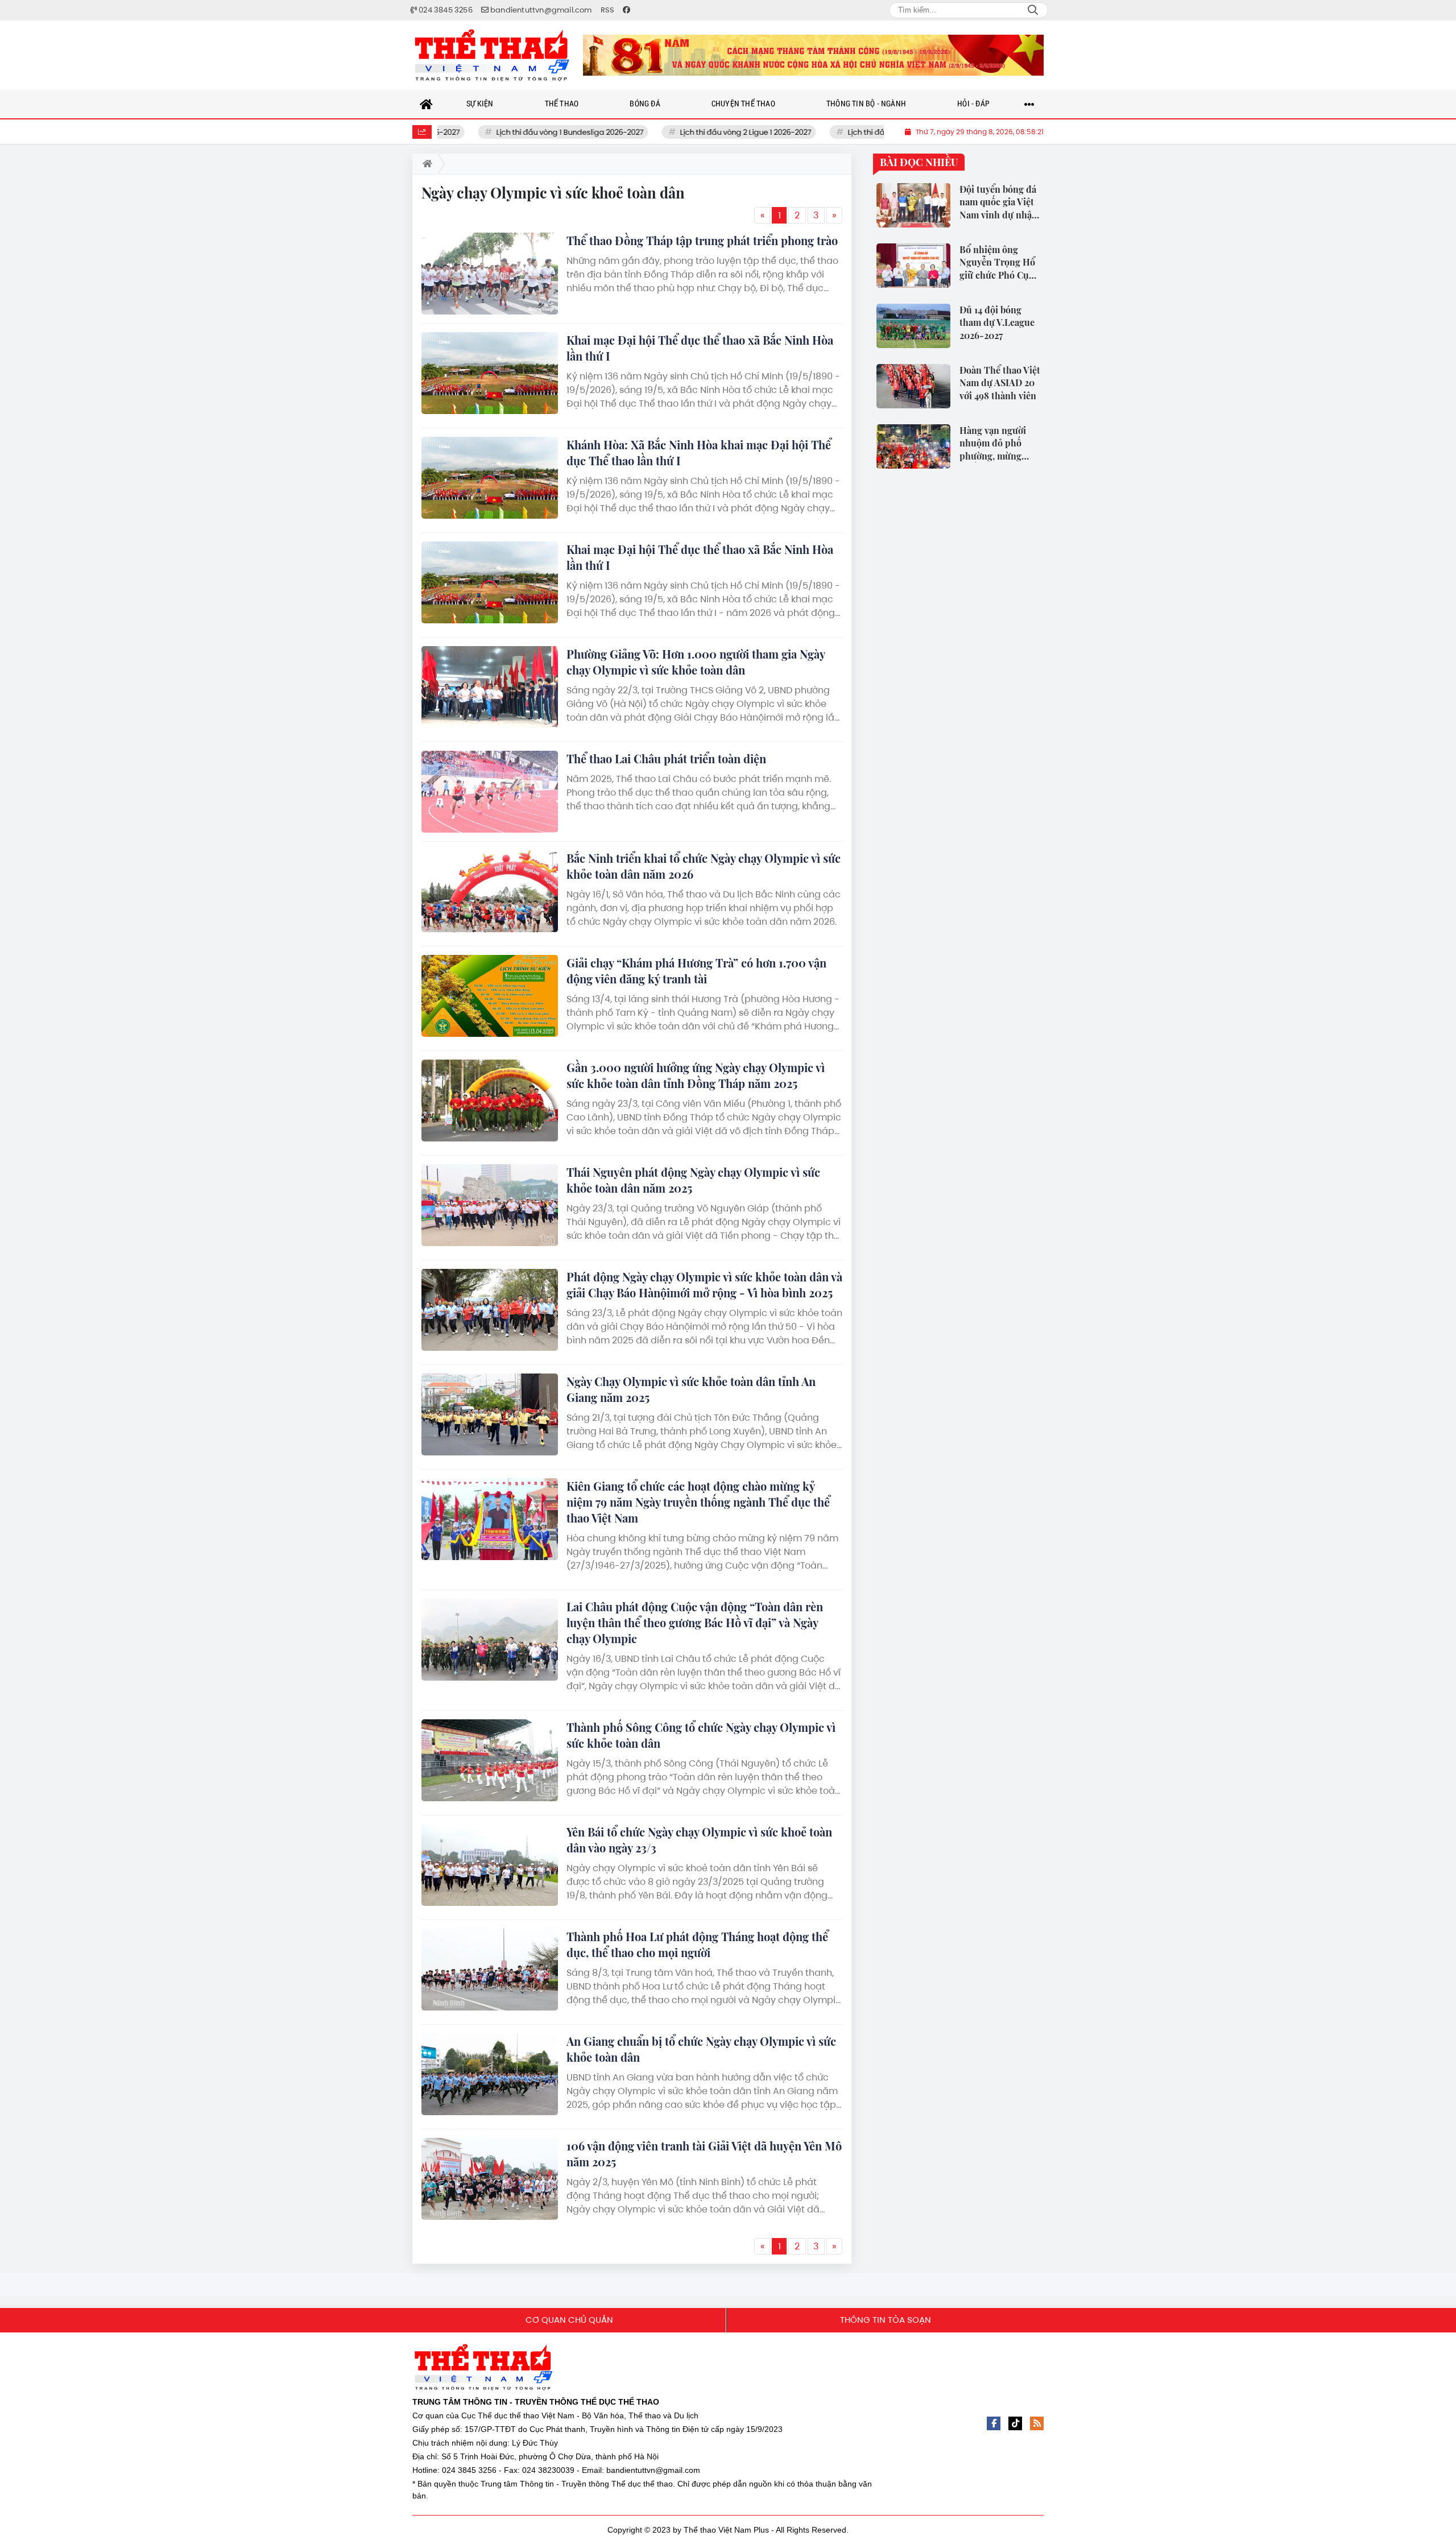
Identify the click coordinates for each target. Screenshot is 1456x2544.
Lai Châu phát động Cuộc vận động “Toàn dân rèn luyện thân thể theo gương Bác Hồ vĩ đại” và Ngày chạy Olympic (695, 1622)
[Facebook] (994, 2423)
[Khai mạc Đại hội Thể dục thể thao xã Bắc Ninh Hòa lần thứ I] (490, 373)
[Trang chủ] (427, 104)
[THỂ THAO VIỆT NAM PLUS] (492, 55)
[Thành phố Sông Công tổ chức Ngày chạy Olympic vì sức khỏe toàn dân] (490, 1760)
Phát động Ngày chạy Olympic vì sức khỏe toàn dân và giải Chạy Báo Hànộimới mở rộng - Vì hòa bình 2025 (704, 1285)
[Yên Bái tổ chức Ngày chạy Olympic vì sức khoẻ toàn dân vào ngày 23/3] (490, 1865)
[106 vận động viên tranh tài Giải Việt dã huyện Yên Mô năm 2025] (490, 2179)
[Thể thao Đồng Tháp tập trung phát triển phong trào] (490, 274)
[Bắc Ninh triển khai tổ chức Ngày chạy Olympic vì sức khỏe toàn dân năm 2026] (490, 891)
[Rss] (1037, 2423)
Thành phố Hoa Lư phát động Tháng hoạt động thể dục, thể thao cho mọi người (697, 1944)
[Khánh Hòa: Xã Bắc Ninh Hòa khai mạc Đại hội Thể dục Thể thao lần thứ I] (490, 478)
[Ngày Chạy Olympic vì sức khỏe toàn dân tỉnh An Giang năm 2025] (490, 1414)
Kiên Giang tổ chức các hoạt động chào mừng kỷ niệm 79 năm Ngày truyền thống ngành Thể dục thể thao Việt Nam (698, 1502)
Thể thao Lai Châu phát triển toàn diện (666, 758)
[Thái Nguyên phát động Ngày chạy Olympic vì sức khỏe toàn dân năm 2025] (490, 1205)
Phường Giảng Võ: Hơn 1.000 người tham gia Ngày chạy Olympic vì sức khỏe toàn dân (696, 662)
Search (1033, 10)
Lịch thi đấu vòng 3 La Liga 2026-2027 (861, 132)
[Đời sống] (813, 55)
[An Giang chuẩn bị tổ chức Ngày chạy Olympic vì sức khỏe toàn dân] (490, 2074)
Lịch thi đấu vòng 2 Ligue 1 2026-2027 (692, 132)
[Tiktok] (1015, 2423)
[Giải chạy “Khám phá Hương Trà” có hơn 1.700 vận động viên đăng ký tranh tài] (490, 996)
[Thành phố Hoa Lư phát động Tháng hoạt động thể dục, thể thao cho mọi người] (490, 1970)
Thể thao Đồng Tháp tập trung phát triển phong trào (702, 240)
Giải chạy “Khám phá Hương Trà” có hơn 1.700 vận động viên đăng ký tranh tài (696, 971)
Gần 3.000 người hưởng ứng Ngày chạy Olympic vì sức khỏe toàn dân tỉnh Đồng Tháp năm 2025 (696, 1075)
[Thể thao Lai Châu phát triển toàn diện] (490, 792)
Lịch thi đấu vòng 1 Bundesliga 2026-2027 (516, 132)
